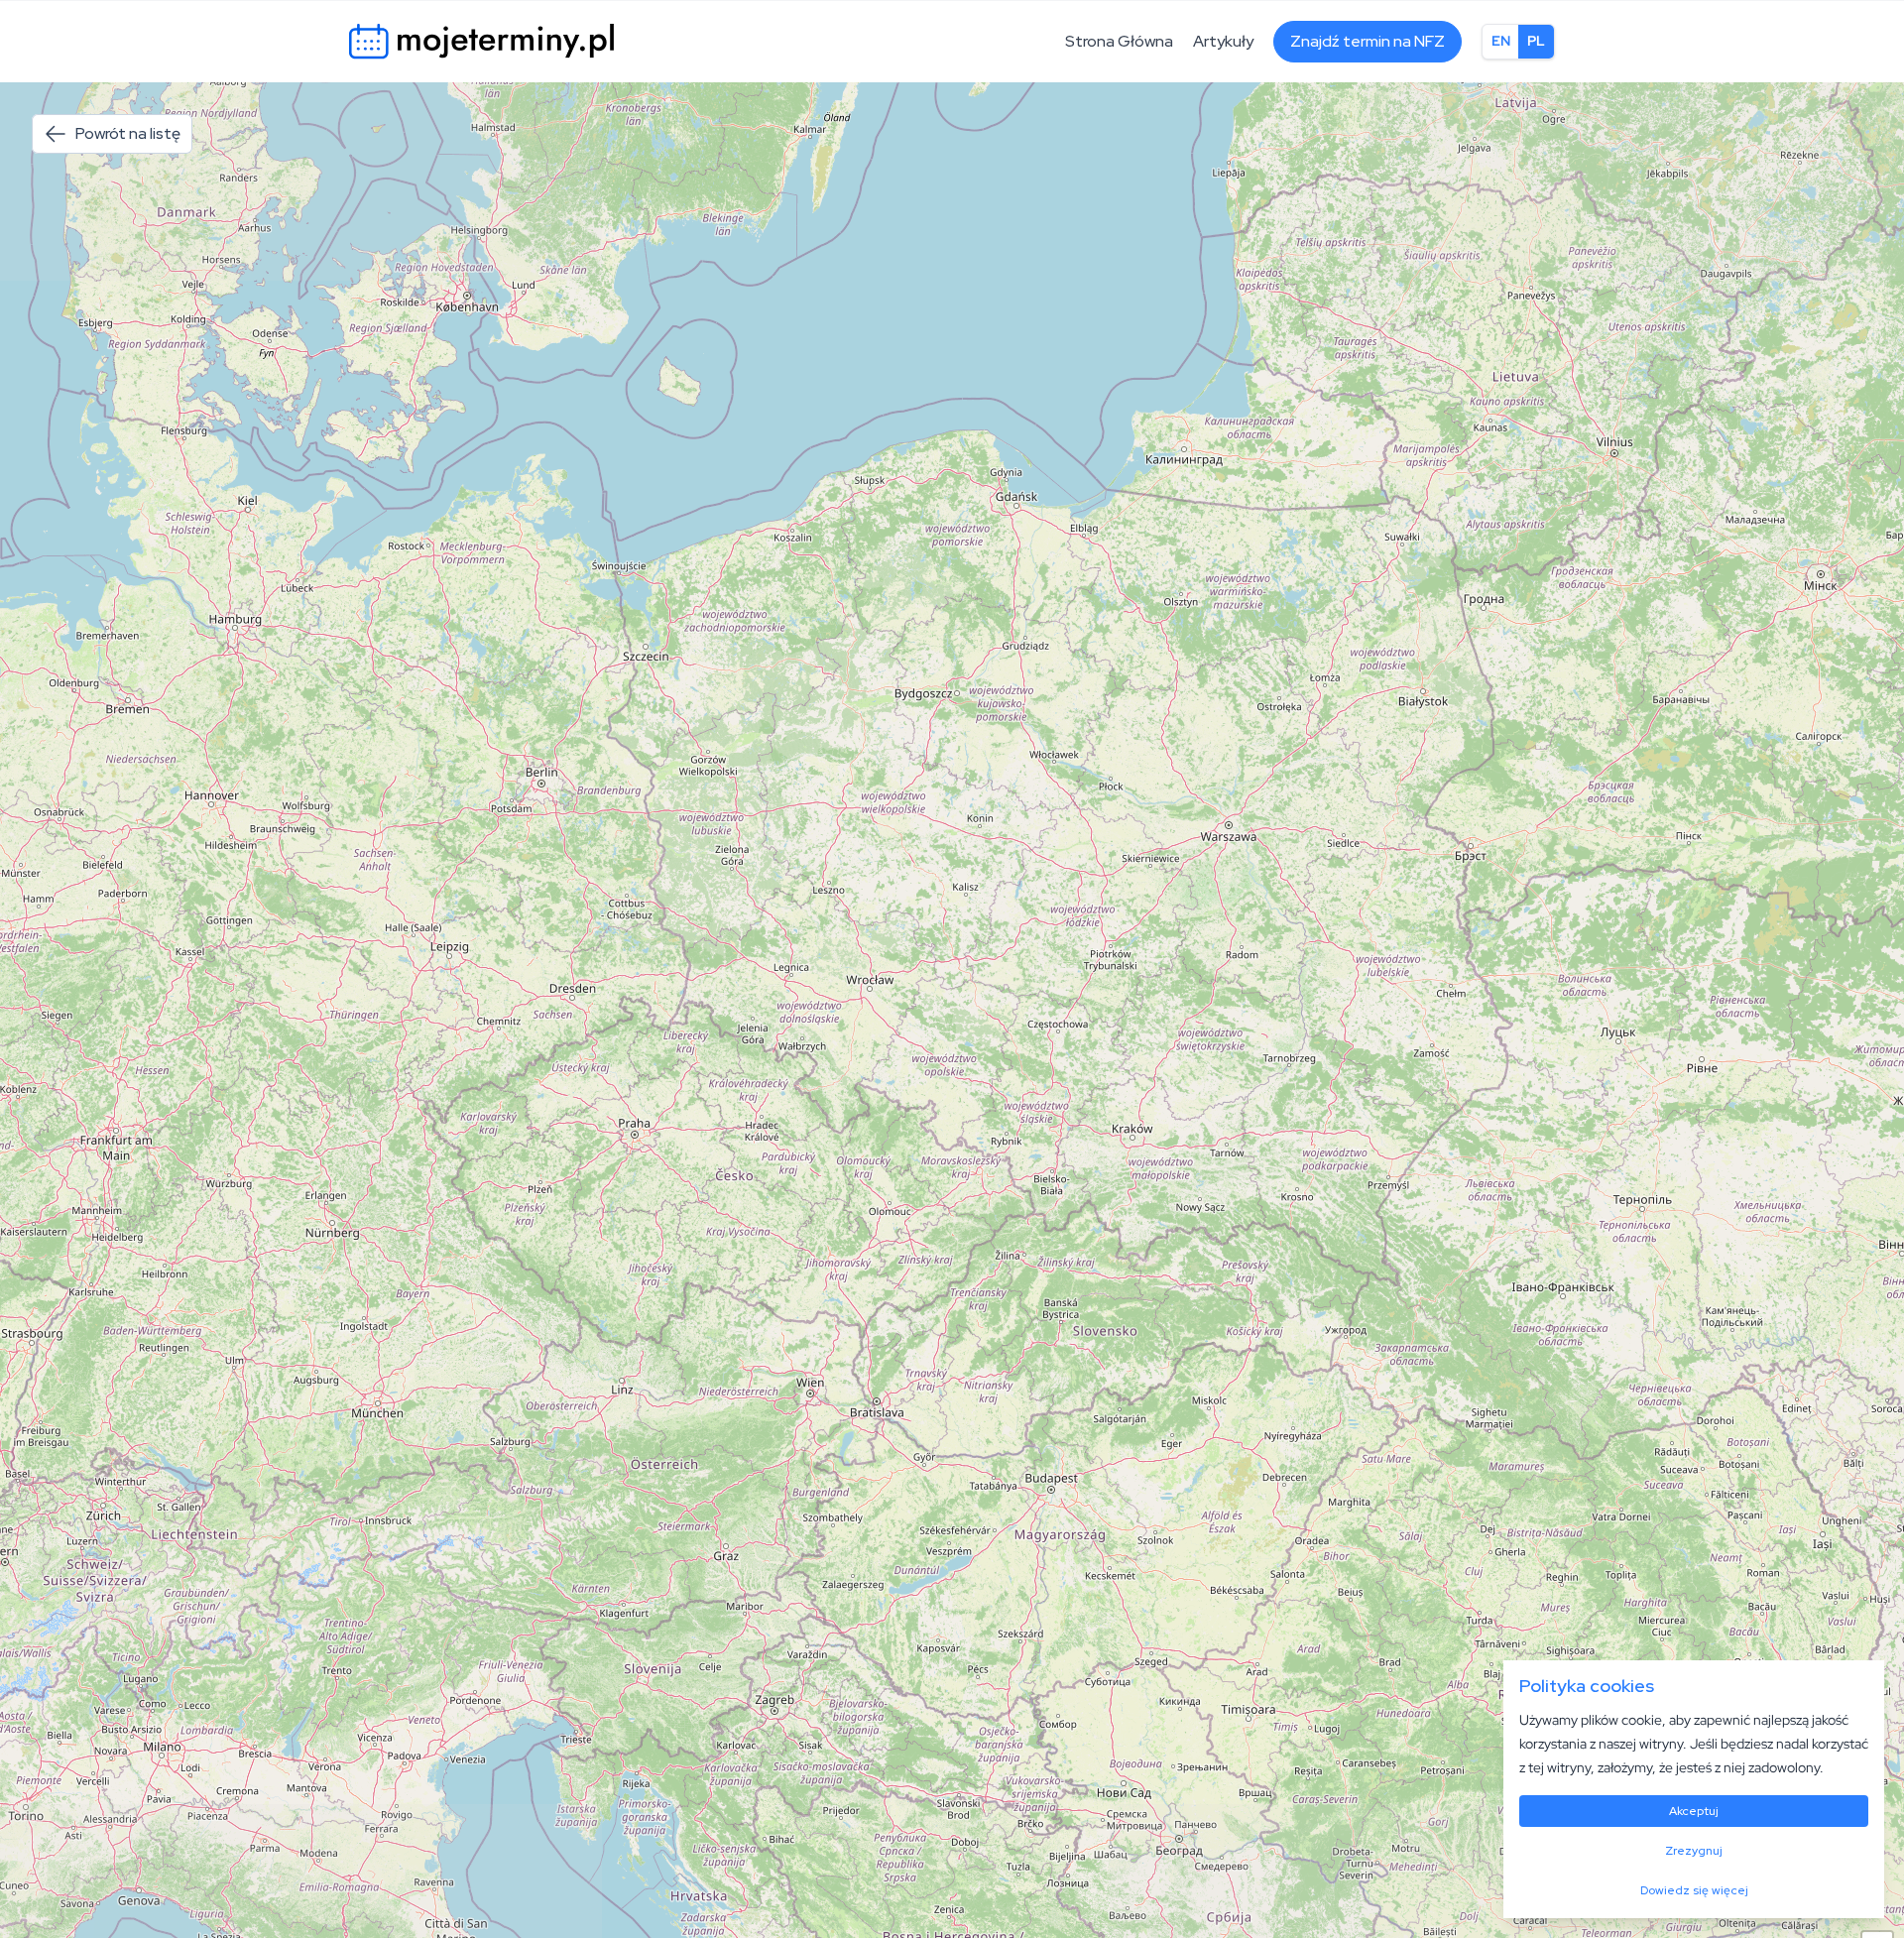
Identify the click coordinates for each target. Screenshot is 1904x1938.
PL (1536, 41)
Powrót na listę (128, 133)
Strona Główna (1119, 41)
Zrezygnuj (1694, 1851)
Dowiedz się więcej (1694, 1890)
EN (1501, 41)
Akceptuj (1694, 1811)
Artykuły (1223, 41)
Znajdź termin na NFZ (1368, 41)
